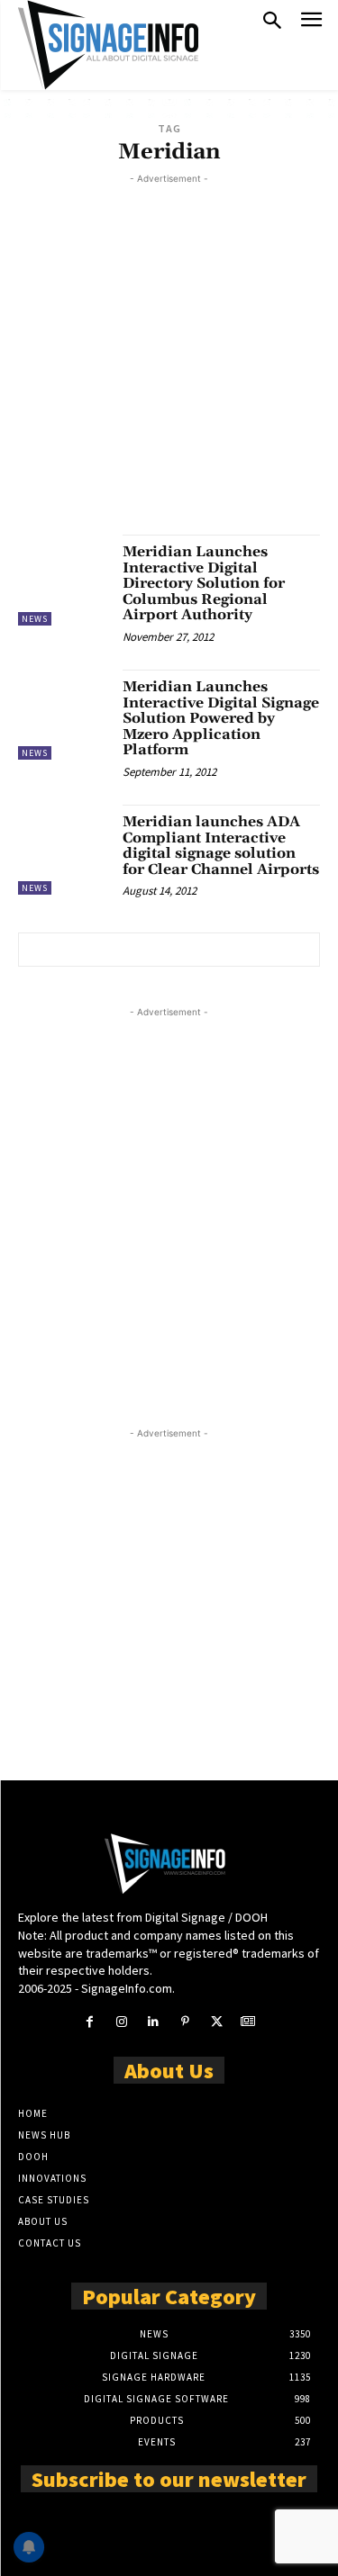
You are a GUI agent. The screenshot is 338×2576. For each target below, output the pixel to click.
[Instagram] (121, 2022)
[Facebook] (90, 2022)
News (35, 619)
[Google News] (248, 2022)
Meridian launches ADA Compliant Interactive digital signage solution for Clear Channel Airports (221, 846)
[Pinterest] (185, 2022)
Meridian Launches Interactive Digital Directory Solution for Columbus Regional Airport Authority (204, 583)
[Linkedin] (153, 2022)
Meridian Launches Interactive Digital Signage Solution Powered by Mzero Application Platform (221, 718)
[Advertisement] (169, 357)
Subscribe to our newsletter (169, 2478)
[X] (217, 2022)
